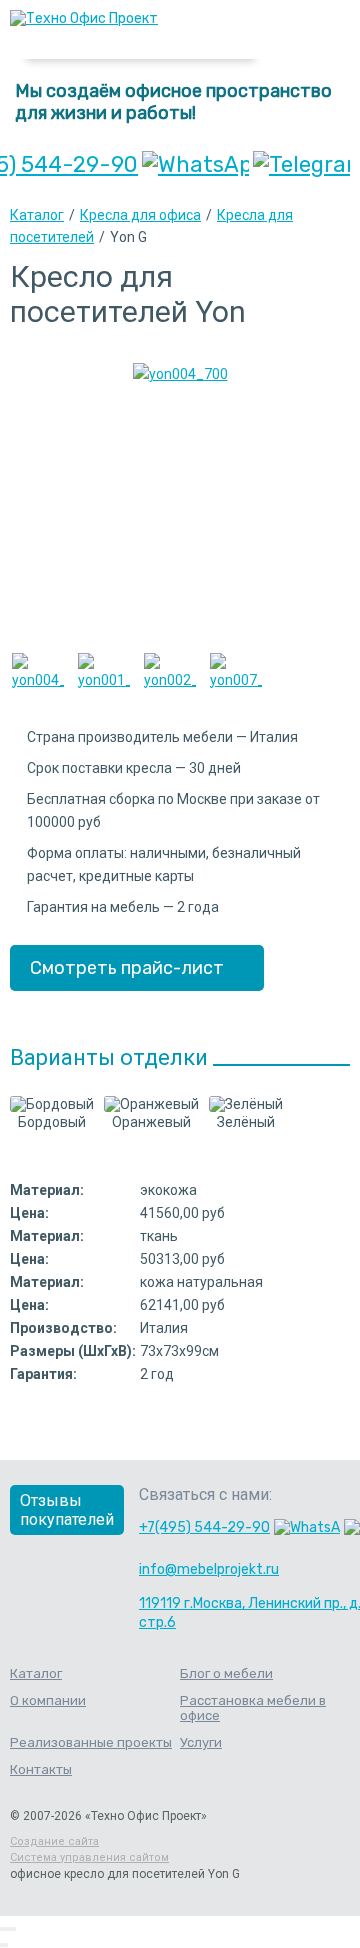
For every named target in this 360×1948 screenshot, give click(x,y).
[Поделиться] (6, 1929)
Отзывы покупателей (67, 1510)
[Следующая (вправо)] (6, 1945)
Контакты (41, 1769)
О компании (48, 1700)
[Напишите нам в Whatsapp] (195, 164)
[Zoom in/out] (14, 1929)
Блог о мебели (226, 1673)
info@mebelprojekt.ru (209, 1569)
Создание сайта (54, 1841)
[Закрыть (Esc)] (2, 1929)
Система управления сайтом (89, 1857)
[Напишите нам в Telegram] (301, 164)
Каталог (37, 215)
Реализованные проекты (91, 1742)
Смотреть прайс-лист (127, 968)
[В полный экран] (10, 1929)
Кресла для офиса (140, 215)
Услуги (201, 1742)
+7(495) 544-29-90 (204, 1527)
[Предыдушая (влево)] (2, 1945)
